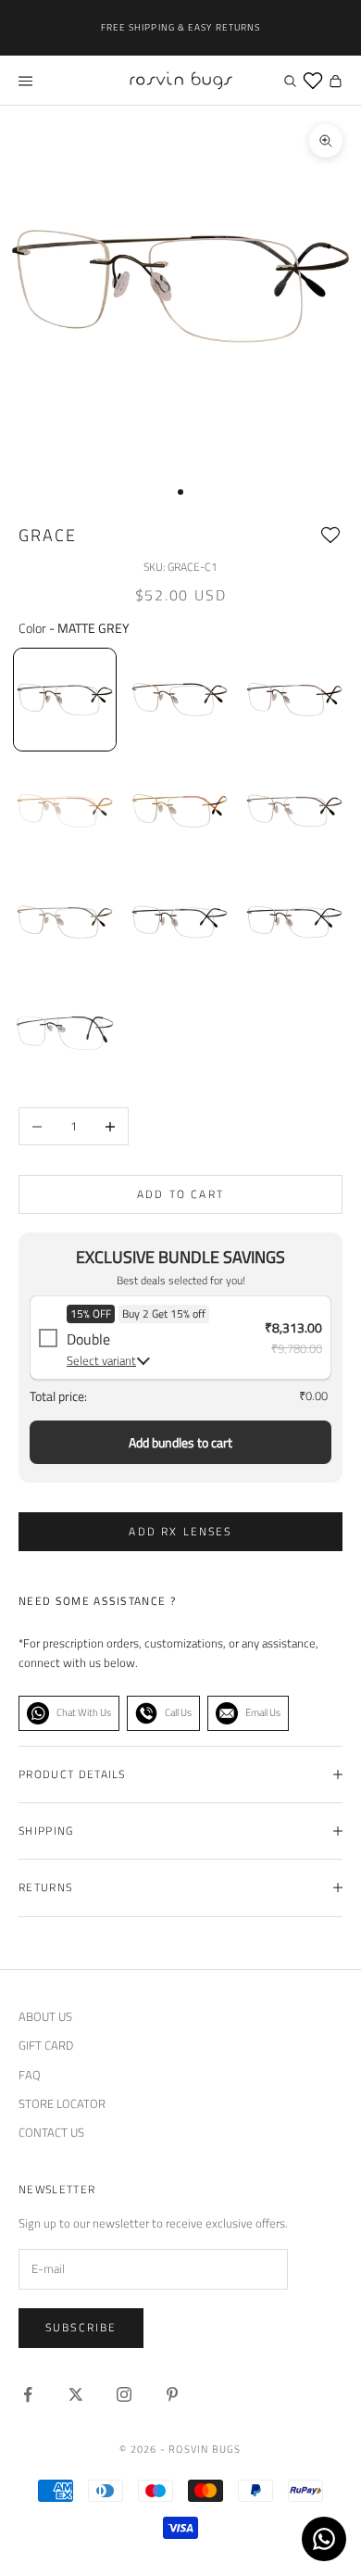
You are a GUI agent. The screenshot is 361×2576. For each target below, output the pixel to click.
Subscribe (81, 2327)
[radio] (63, 700)
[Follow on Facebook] (28, 2394)
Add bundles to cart (180, 1442)
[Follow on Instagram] (124, 2394)
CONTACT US (51, 2132)
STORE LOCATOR (62, 2103)
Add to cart (180, 1194)
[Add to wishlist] (330, 536)
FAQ (30, 2075)
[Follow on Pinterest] (172, 2394)
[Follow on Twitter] (76, 2394)
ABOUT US (45, 2016)
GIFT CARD (46, 2045)
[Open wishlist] (313, 81)
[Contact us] (324, 2539)
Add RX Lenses (180, 1531)
